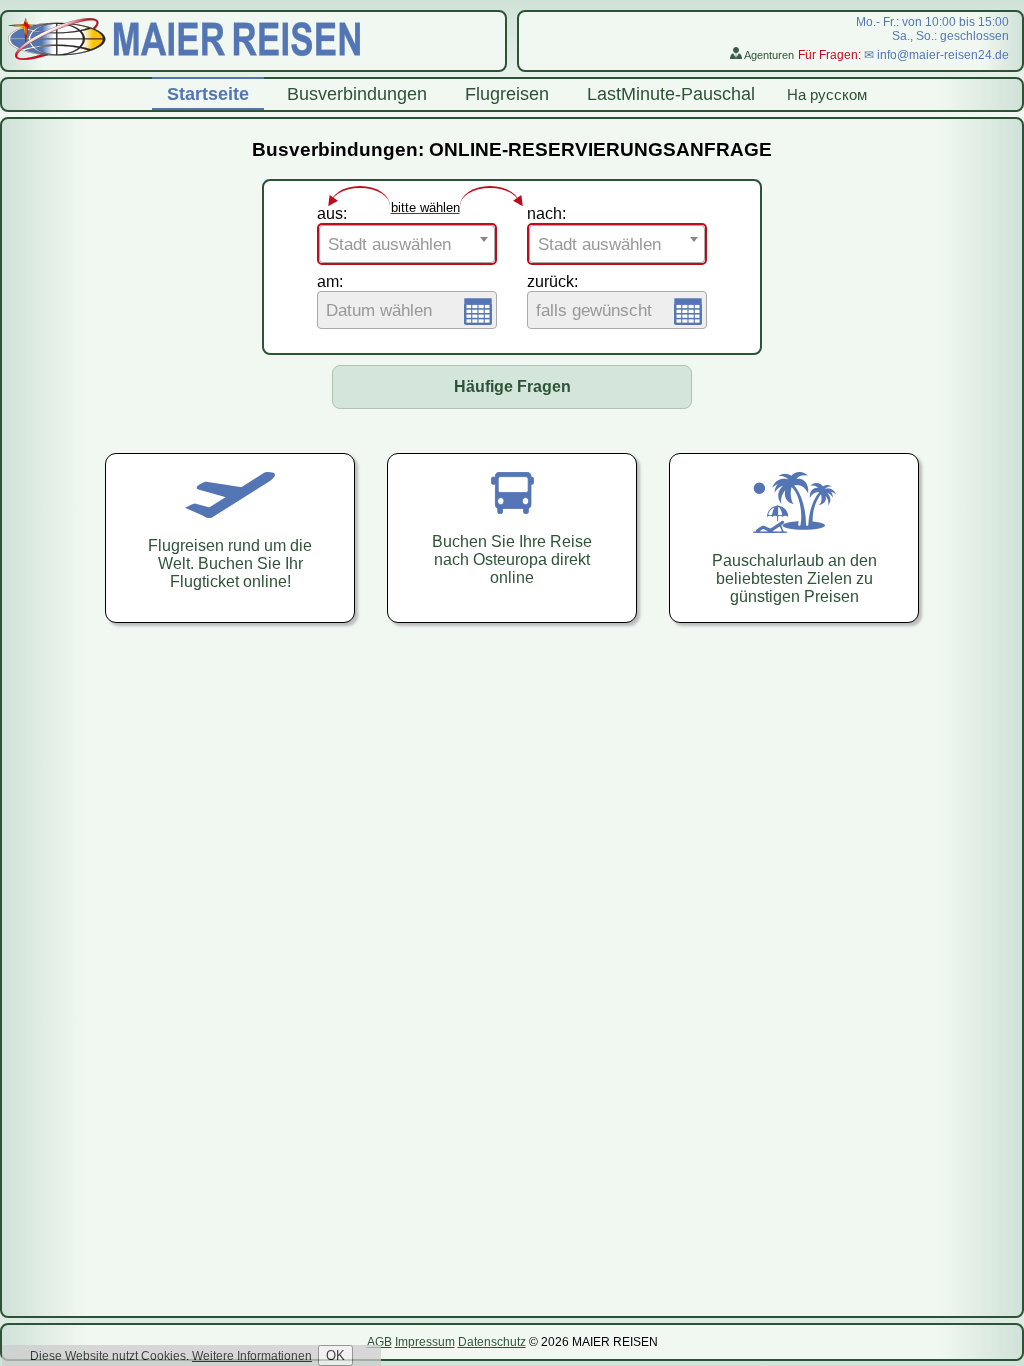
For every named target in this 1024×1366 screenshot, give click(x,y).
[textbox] (407, 245)
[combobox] (407, 244)
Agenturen (768, 55)
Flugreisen (507, 94)
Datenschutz (492, 1342)
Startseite (208, 94)
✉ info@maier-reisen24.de (936, 55)
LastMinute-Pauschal (671, 94)
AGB (379, 1342)
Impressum (425, 1342)
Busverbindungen (357, 94)
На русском (827, 94)
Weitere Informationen (252, 1356)
